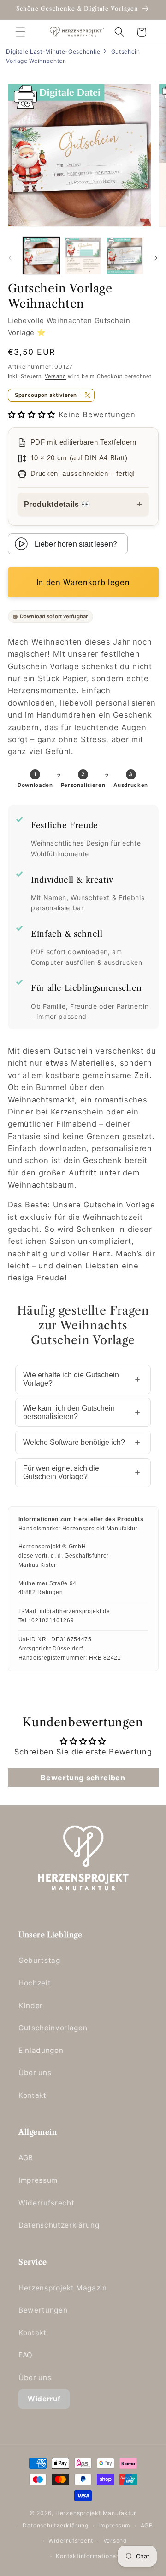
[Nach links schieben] (10, 258)
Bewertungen (43, 2310)
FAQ (26, 2355)
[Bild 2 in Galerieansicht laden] (83, 256)
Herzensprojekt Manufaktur (96, 2513)
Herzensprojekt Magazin (63, 2288)
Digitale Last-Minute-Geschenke (53, 52)
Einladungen (41, 2050)
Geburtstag (39, 1960)
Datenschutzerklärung (59, 2225)
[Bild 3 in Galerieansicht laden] (125, 256)
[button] (20, 32)
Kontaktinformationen (88, 2556)
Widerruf (44, 2399)
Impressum (38, 2180)
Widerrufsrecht (46, 2203)
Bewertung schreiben (83, 1778)
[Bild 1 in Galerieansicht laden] (41, 256)
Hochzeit (35, 1983)
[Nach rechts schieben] (156, 258)
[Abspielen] (21, 544)
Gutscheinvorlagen (53, 2028)
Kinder (31, 2006)
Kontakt (33, 2095)
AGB (26, 2158)
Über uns (35, 2073)
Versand (55, 376)
